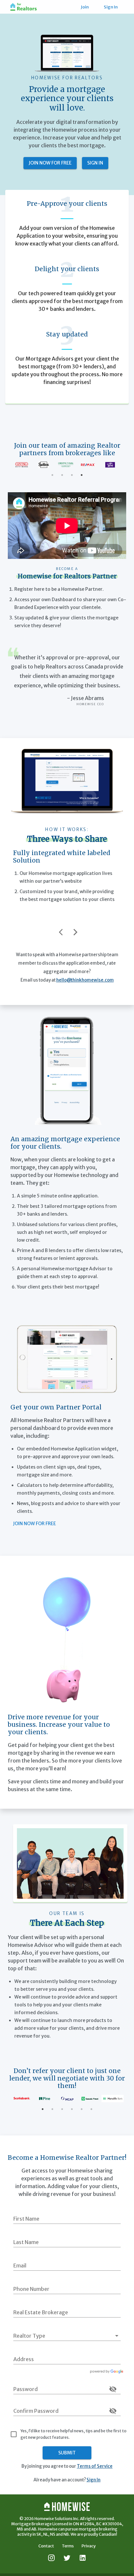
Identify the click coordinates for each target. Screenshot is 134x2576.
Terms (68, 2546)
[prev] (63, 932)
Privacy (89, 2546)
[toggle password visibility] (113, 2389)
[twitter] (67, 2558)
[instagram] (51, 2558)
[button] (67, 2336)
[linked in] (83, 2558)
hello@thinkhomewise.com (85, 980)
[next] (75, 932)
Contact (46, 2546)
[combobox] (67, 2359)
